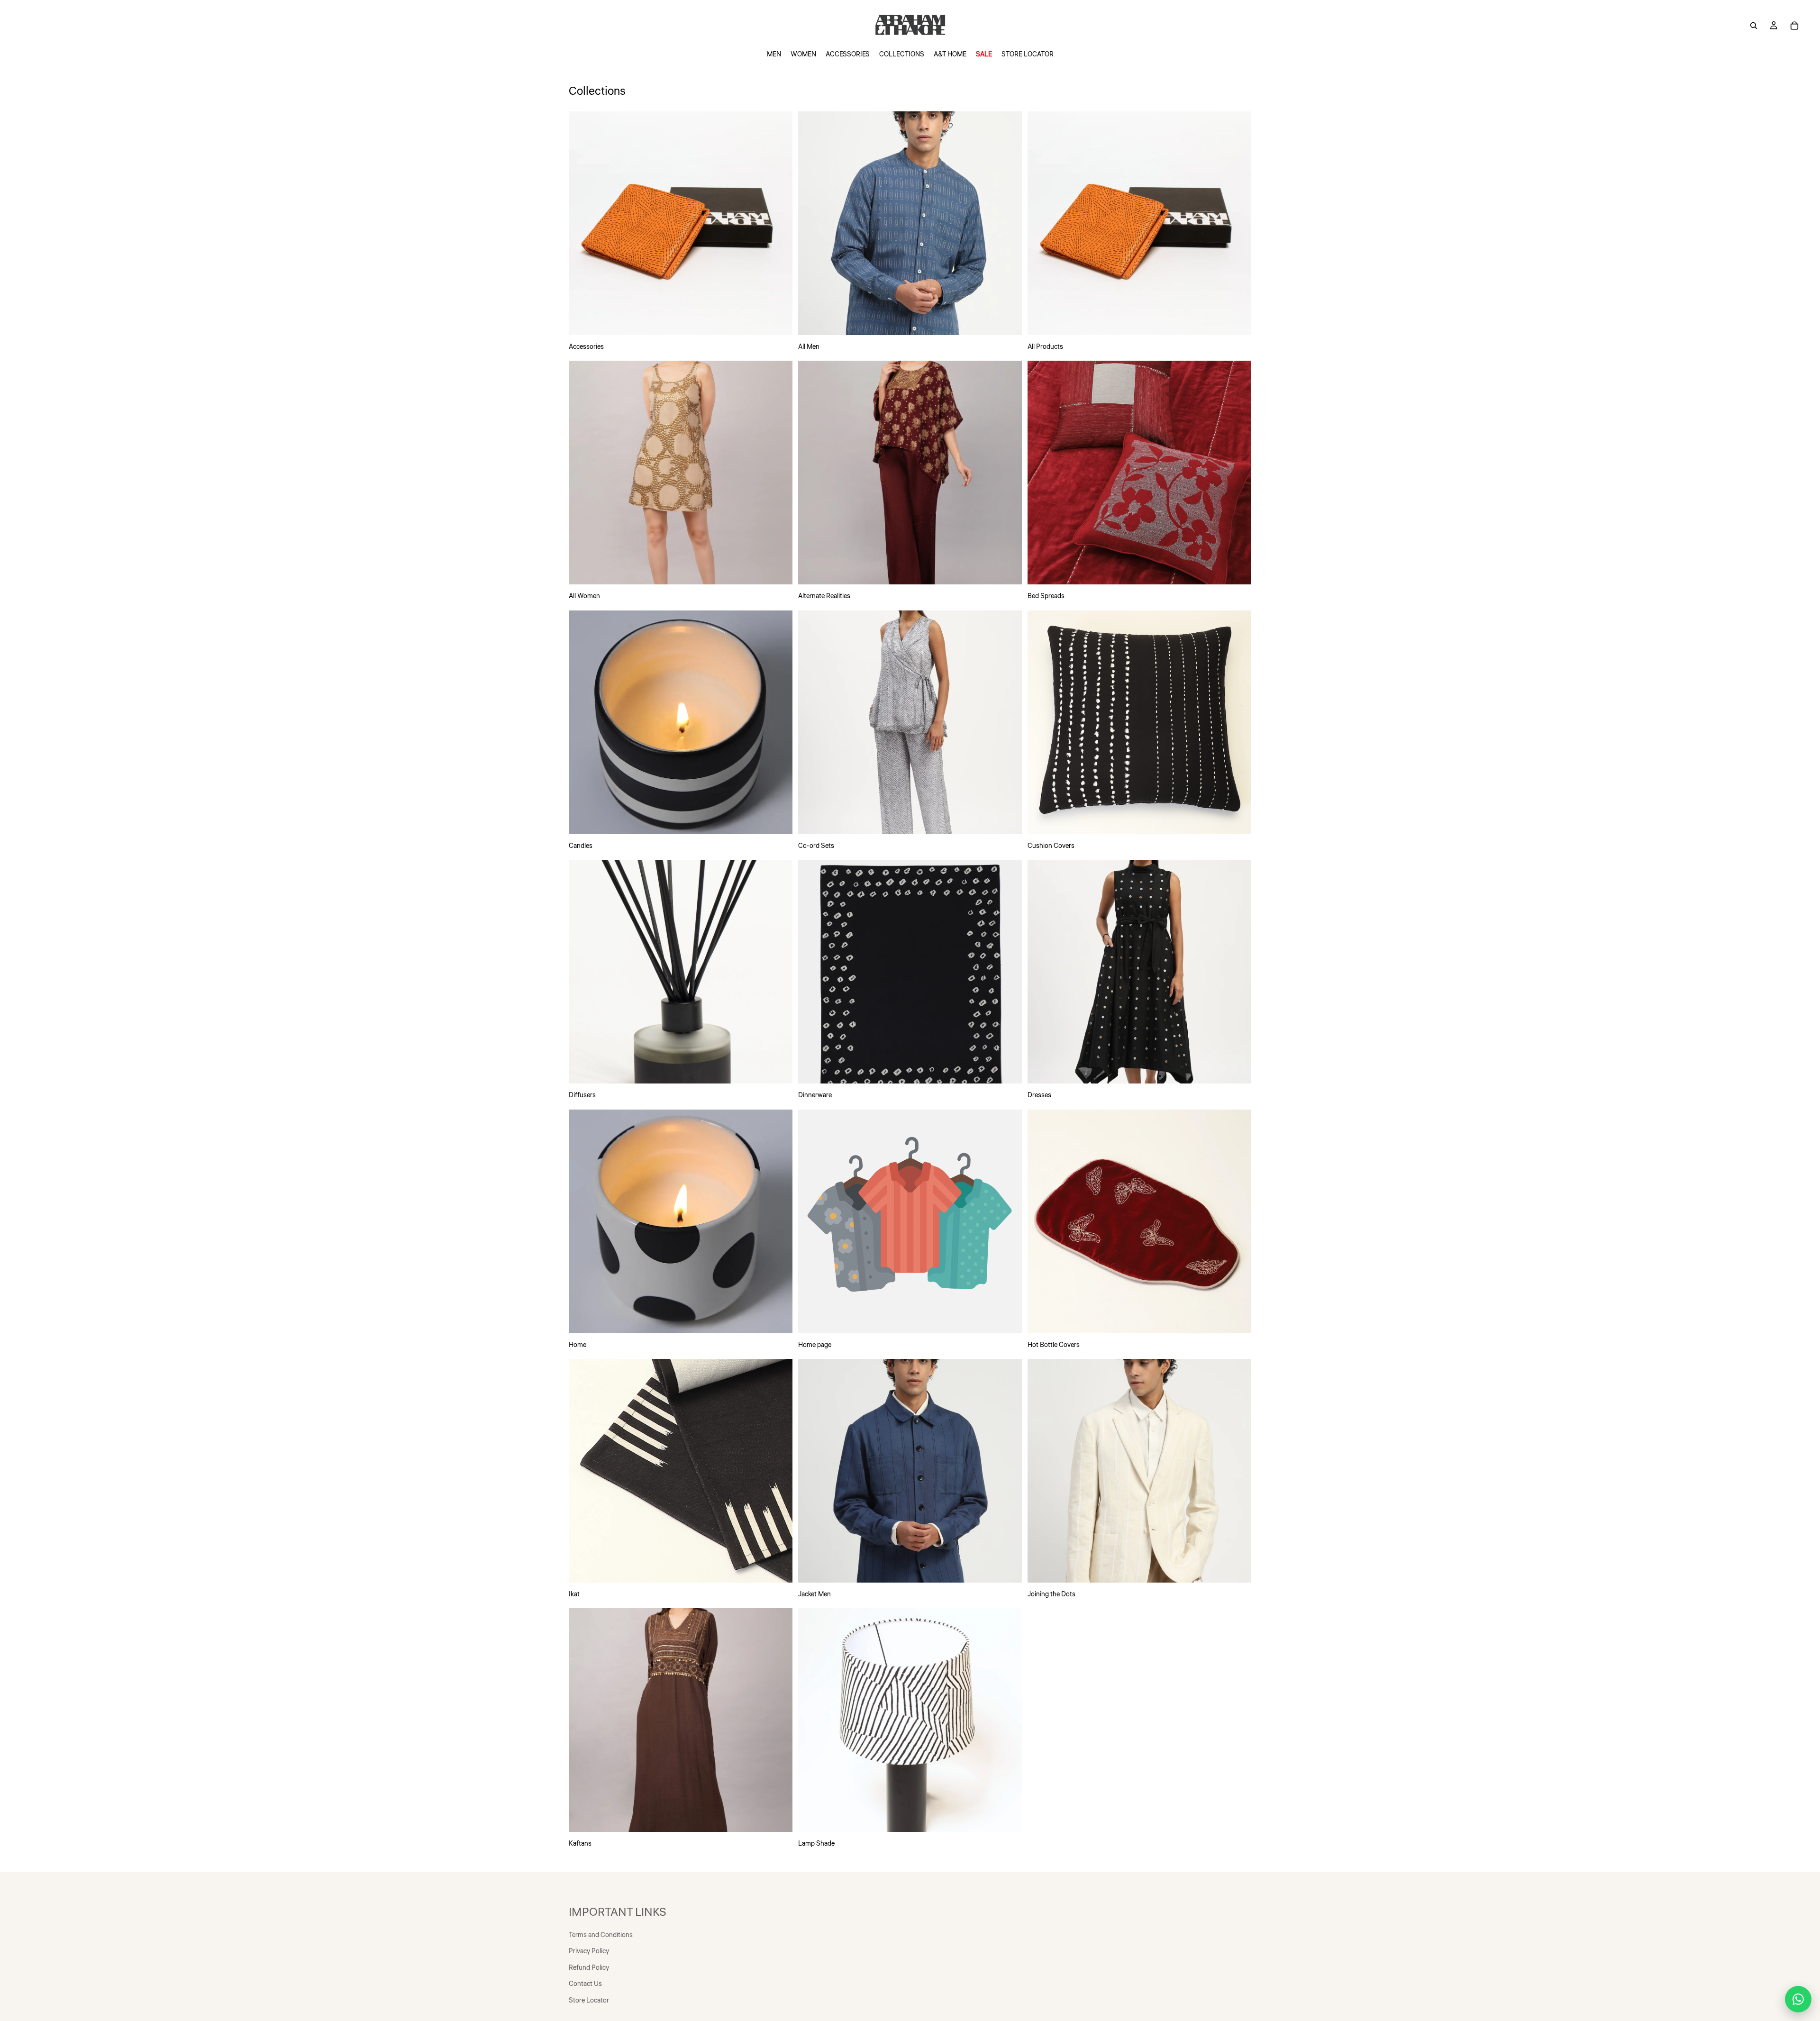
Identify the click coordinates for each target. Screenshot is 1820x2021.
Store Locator (589, 2001)
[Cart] (1794, 26)
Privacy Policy (589, 1951)
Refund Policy (589, 1968)
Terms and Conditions (601, 1935)
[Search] (1754, 26)
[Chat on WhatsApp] (1798, 1999)
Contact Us (585, 1984)
